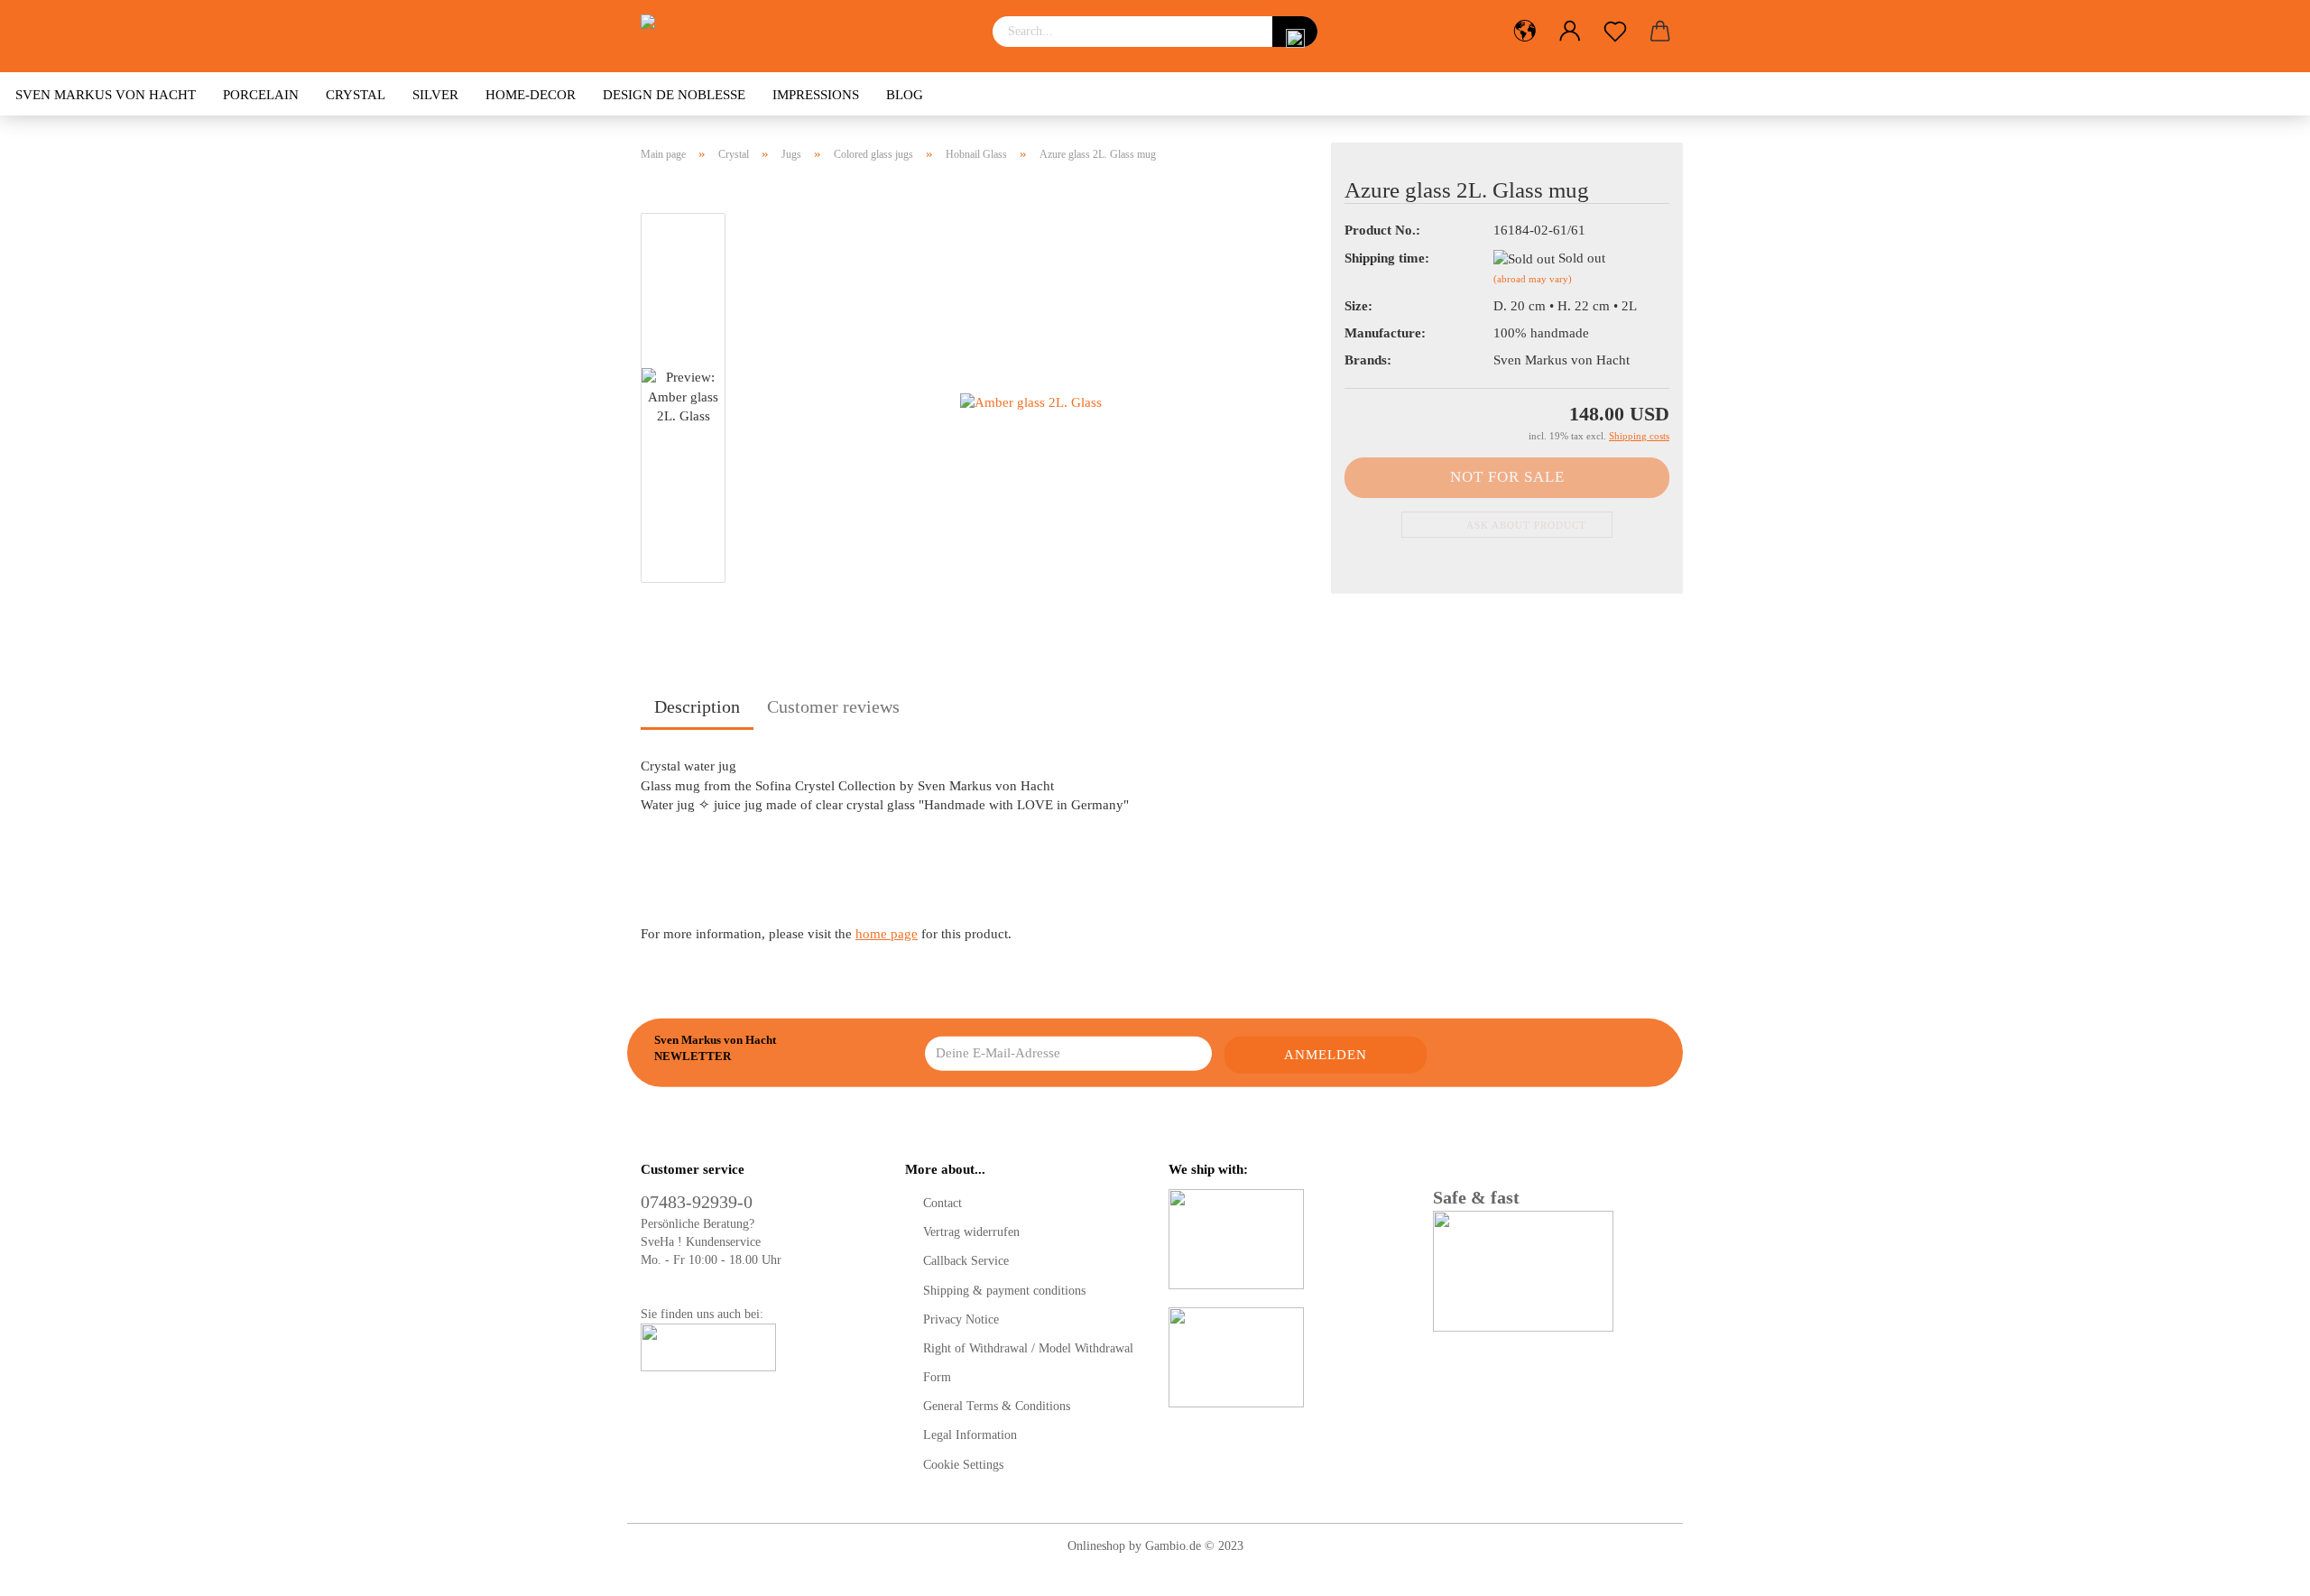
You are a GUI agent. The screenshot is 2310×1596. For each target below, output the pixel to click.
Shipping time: (1387, 258)
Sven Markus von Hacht (106, 95)
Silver (435, 95)
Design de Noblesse (674, 95)
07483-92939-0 (697, 1202)
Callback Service (966, 1261)
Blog (905, 95)
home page (887, 934)
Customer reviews (833, 706)
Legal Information (970, 1435)
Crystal (356, 95)
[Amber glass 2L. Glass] (1031, 401)
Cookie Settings (963, 1465)
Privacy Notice (961, 1319)
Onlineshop (1096, 1546)
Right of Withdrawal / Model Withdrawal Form (1028, 1363)
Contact (942, 1203)
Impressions (816, 95)
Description (697, 706)
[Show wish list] (1615, 32)
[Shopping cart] (1660, 32)
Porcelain (261, 95)
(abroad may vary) (1533, 279)
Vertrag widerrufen (971, 1232)
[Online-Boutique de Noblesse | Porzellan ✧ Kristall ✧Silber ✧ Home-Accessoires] (803, 36)
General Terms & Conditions (997, 1406)
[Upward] (2260, 1569)
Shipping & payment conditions (1004, 1291)
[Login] (1570, 32)
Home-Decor (531, 95)
